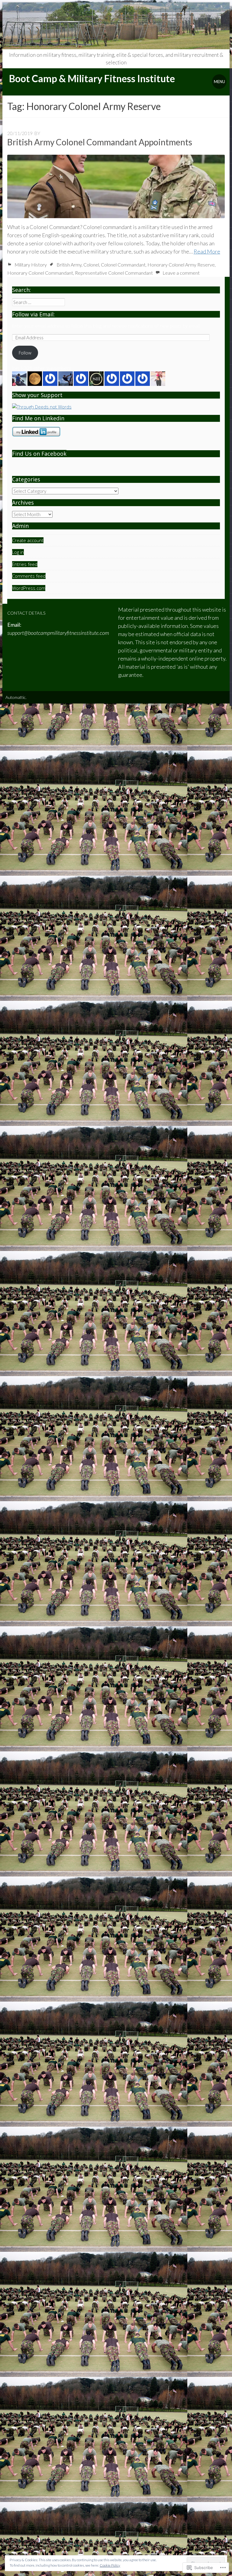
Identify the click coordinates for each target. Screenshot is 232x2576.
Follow (25, 353)
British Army (69, 265)
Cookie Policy (110, 2565)
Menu (219, 82)
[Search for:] (39, 302)
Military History (31, 265)
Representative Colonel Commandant (114, 273)
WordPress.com (29, 588)
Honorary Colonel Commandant (40, 273)
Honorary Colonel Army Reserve (181, 265)
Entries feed (25, 564)
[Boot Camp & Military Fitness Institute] (116, 26)
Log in (18, 552)
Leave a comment (181, 273)
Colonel (91, 265)
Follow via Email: (33, 314)
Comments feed (29, 576)
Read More (207, 251)
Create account (28, 540)
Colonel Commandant (123, 265)
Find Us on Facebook (39, 454)
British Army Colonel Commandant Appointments (100, 142)
